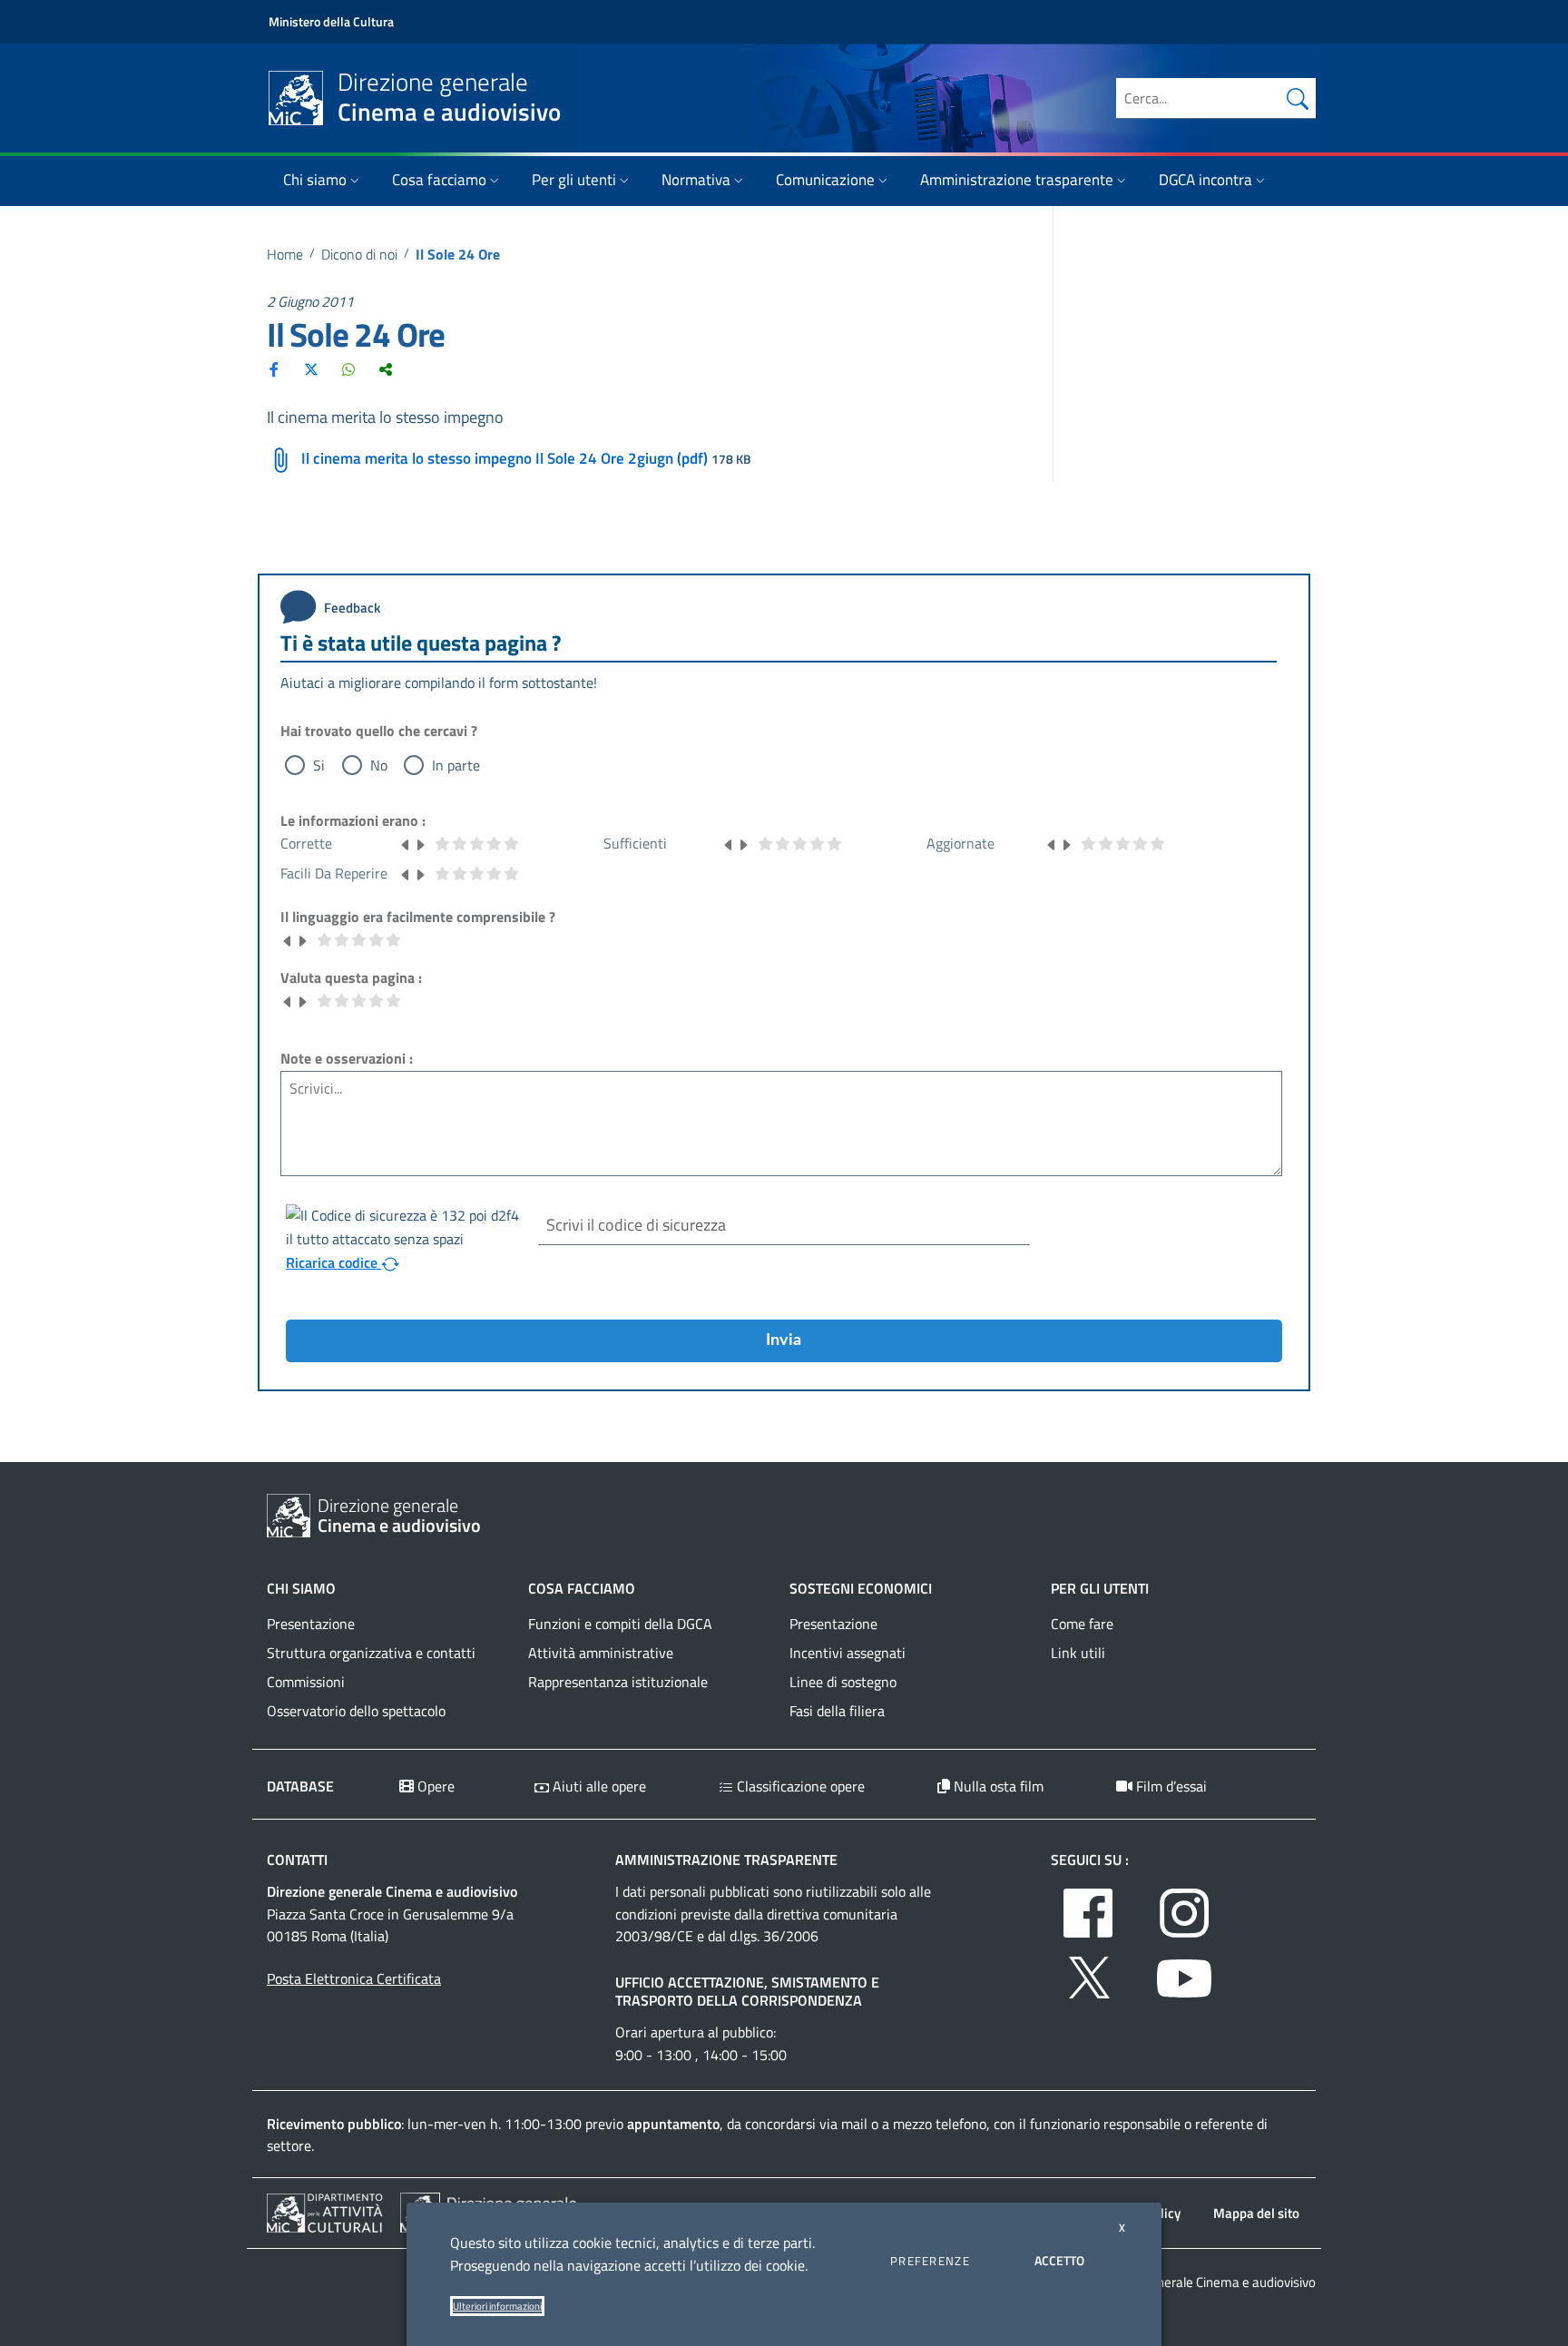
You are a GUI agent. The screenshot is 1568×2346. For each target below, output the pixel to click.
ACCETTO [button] (1059, 2260)
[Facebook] (274, 369)
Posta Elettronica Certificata (354, 1978)
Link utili (1078, 1653)
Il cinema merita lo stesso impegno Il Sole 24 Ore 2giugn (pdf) (505, 458)
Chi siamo (315, 180)
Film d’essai (1170, 1786)
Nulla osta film (997, 1786)
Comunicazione (825, 180)
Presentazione (311, 1624)
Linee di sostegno (843, 1682)
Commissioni (306, 1682)
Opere (434, 1786)
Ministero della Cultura (331, 21)
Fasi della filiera (837, 1711)
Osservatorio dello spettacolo (356, 1711)
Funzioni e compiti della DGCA (620, 1624)
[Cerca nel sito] (1298, 98)
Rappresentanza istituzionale (618, 1682)
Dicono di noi (359, 254)
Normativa (696, 180)
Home (285, 254)
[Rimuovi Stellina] (406, 843)
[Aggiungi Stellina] (420, 843)
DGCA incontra (1205, 180)
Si (319, 765)
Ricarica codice (333, 1262)
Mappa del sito (1256, 2213)
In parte (456, 765)
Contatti (297, 1860)
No (379, 765)
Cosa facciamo (439, 180)
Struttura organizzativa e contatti (371, 1653)
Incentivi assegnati (848, 1653)
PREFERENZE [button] (930, 2261)
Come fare (1082, 1624)
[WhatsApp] (348, 369)
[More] (386, 369)
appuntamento (673, 2124)
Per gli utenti (574, 180)
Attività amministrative (601, 1653)
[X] (311, 369)
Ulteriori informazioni (497, 2306)
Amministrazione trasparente (1017, 180)
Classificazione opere (799, 1786)
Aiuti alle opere (598, 1786)
